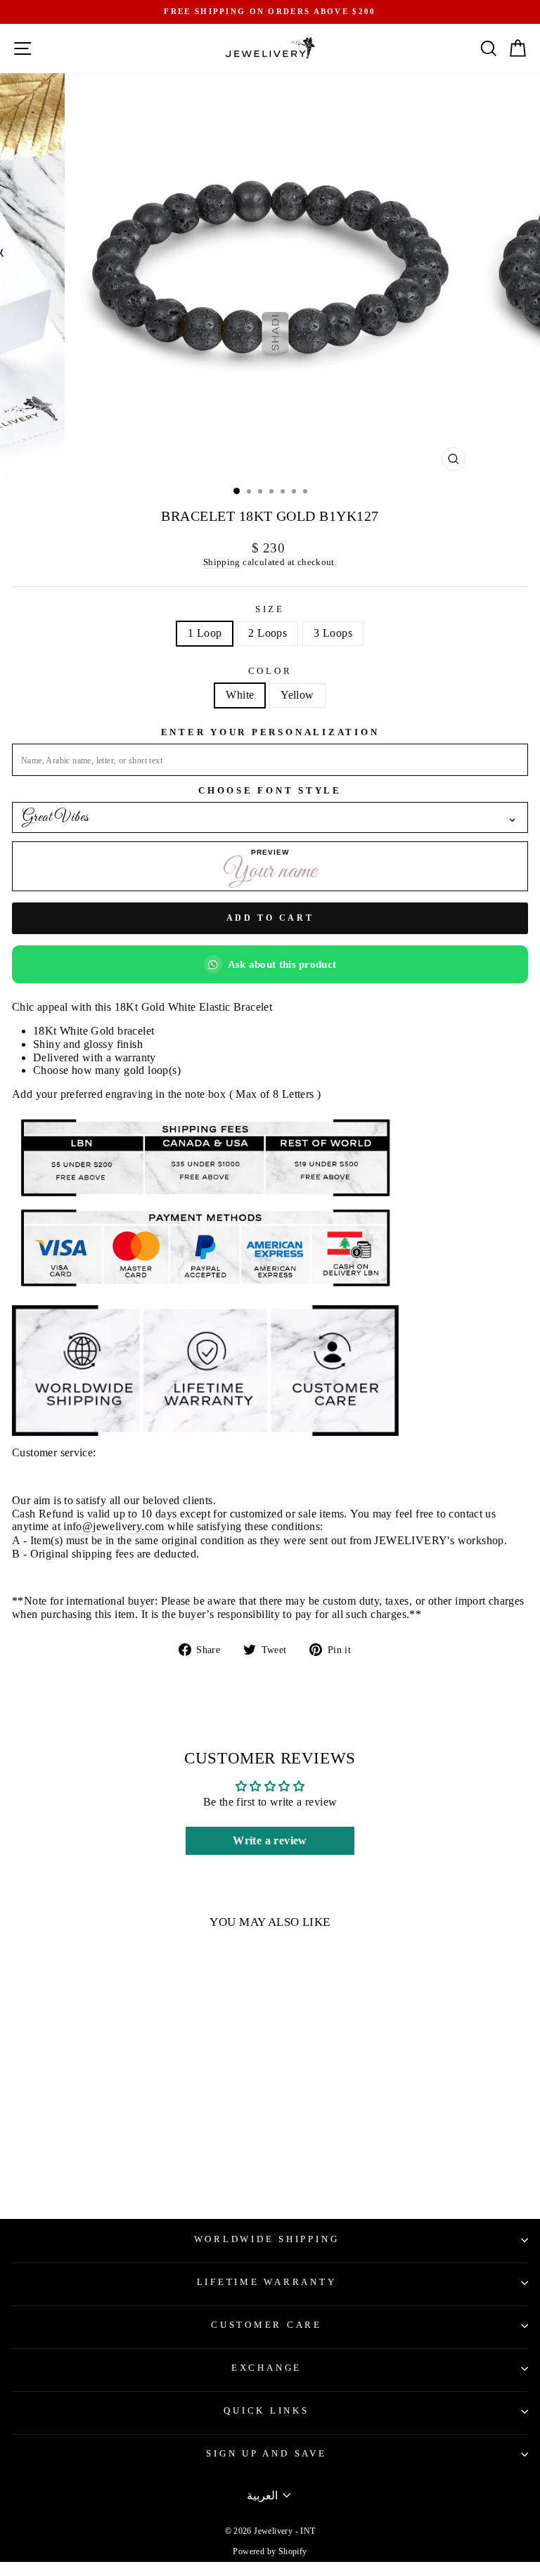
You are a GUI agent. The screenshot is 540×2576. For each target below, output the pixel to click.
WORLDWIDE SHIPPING (267, 2239)
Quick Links (266, 2411)
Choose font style (270, 791)
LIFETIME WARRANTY (267, 2282)
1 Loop (205, 633)
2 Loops (268, 633)
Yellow (297, 695)
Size (270, 609)
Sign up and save (266, 2454)
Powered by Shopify (270, 2551)
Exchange (266, 2368)
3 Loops (333, 633)
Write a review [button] (270, 1840)
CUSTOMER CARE (266, 2325)
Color (270, 671)
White (240, 695)
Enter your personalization (270, 732)
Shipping (222, 562)
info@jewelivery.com (114, 1526)
